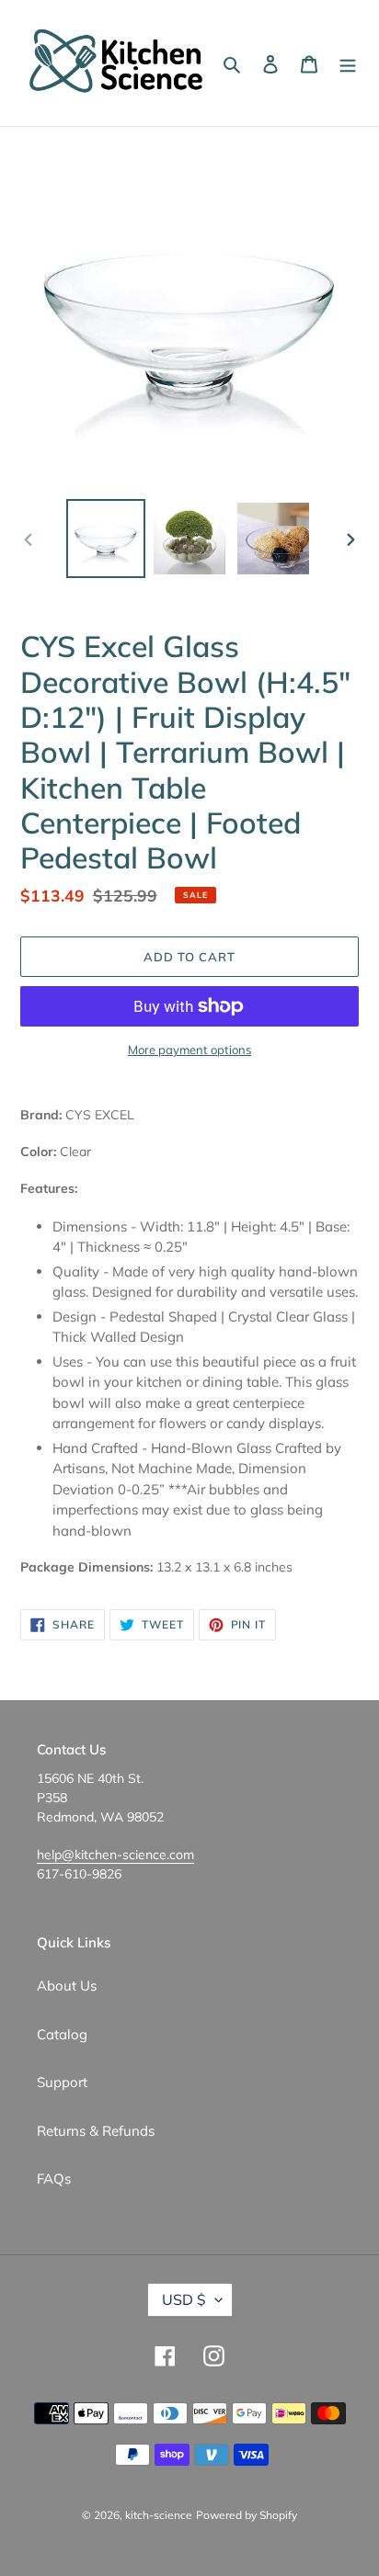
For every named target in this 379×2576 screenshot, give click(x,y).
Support (62, 2082)
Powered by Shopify (247, 2515)
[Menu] (348, 63)
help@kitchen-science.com (115, 1855)
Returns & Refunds (96, 2131)
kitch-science (159, 2515)
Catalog (62, 2034)
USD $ (184, 2299)
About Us (67, 1986)
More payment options (189, 1050)
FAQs (54, 2179)
